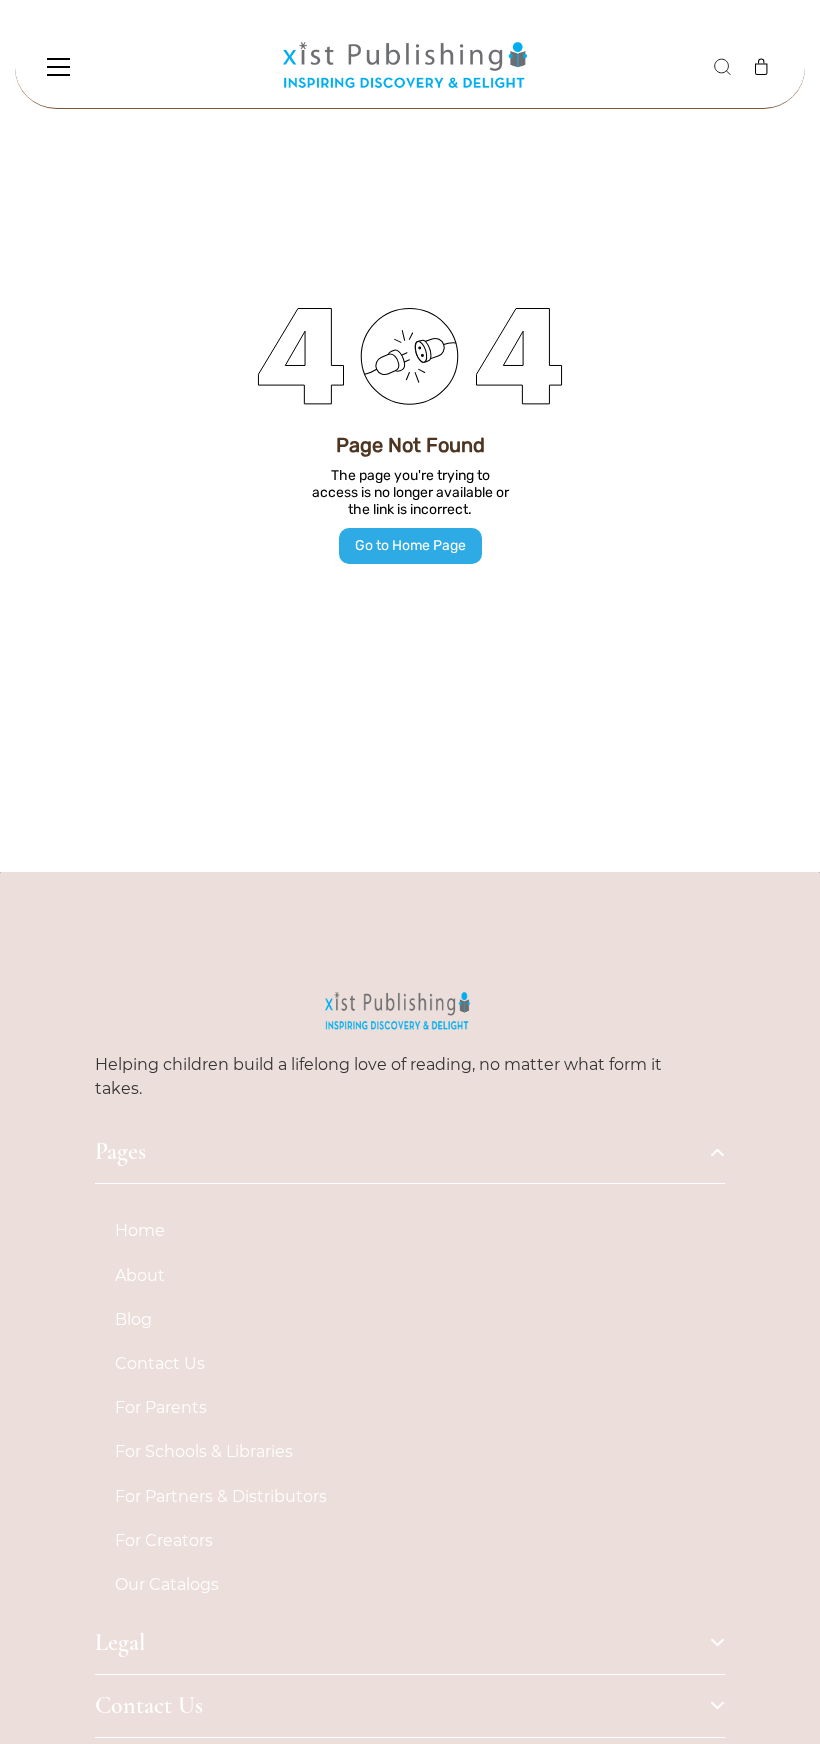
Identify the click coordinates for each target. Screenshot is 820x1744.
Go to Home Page (410, 545)
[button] (722, 67)
